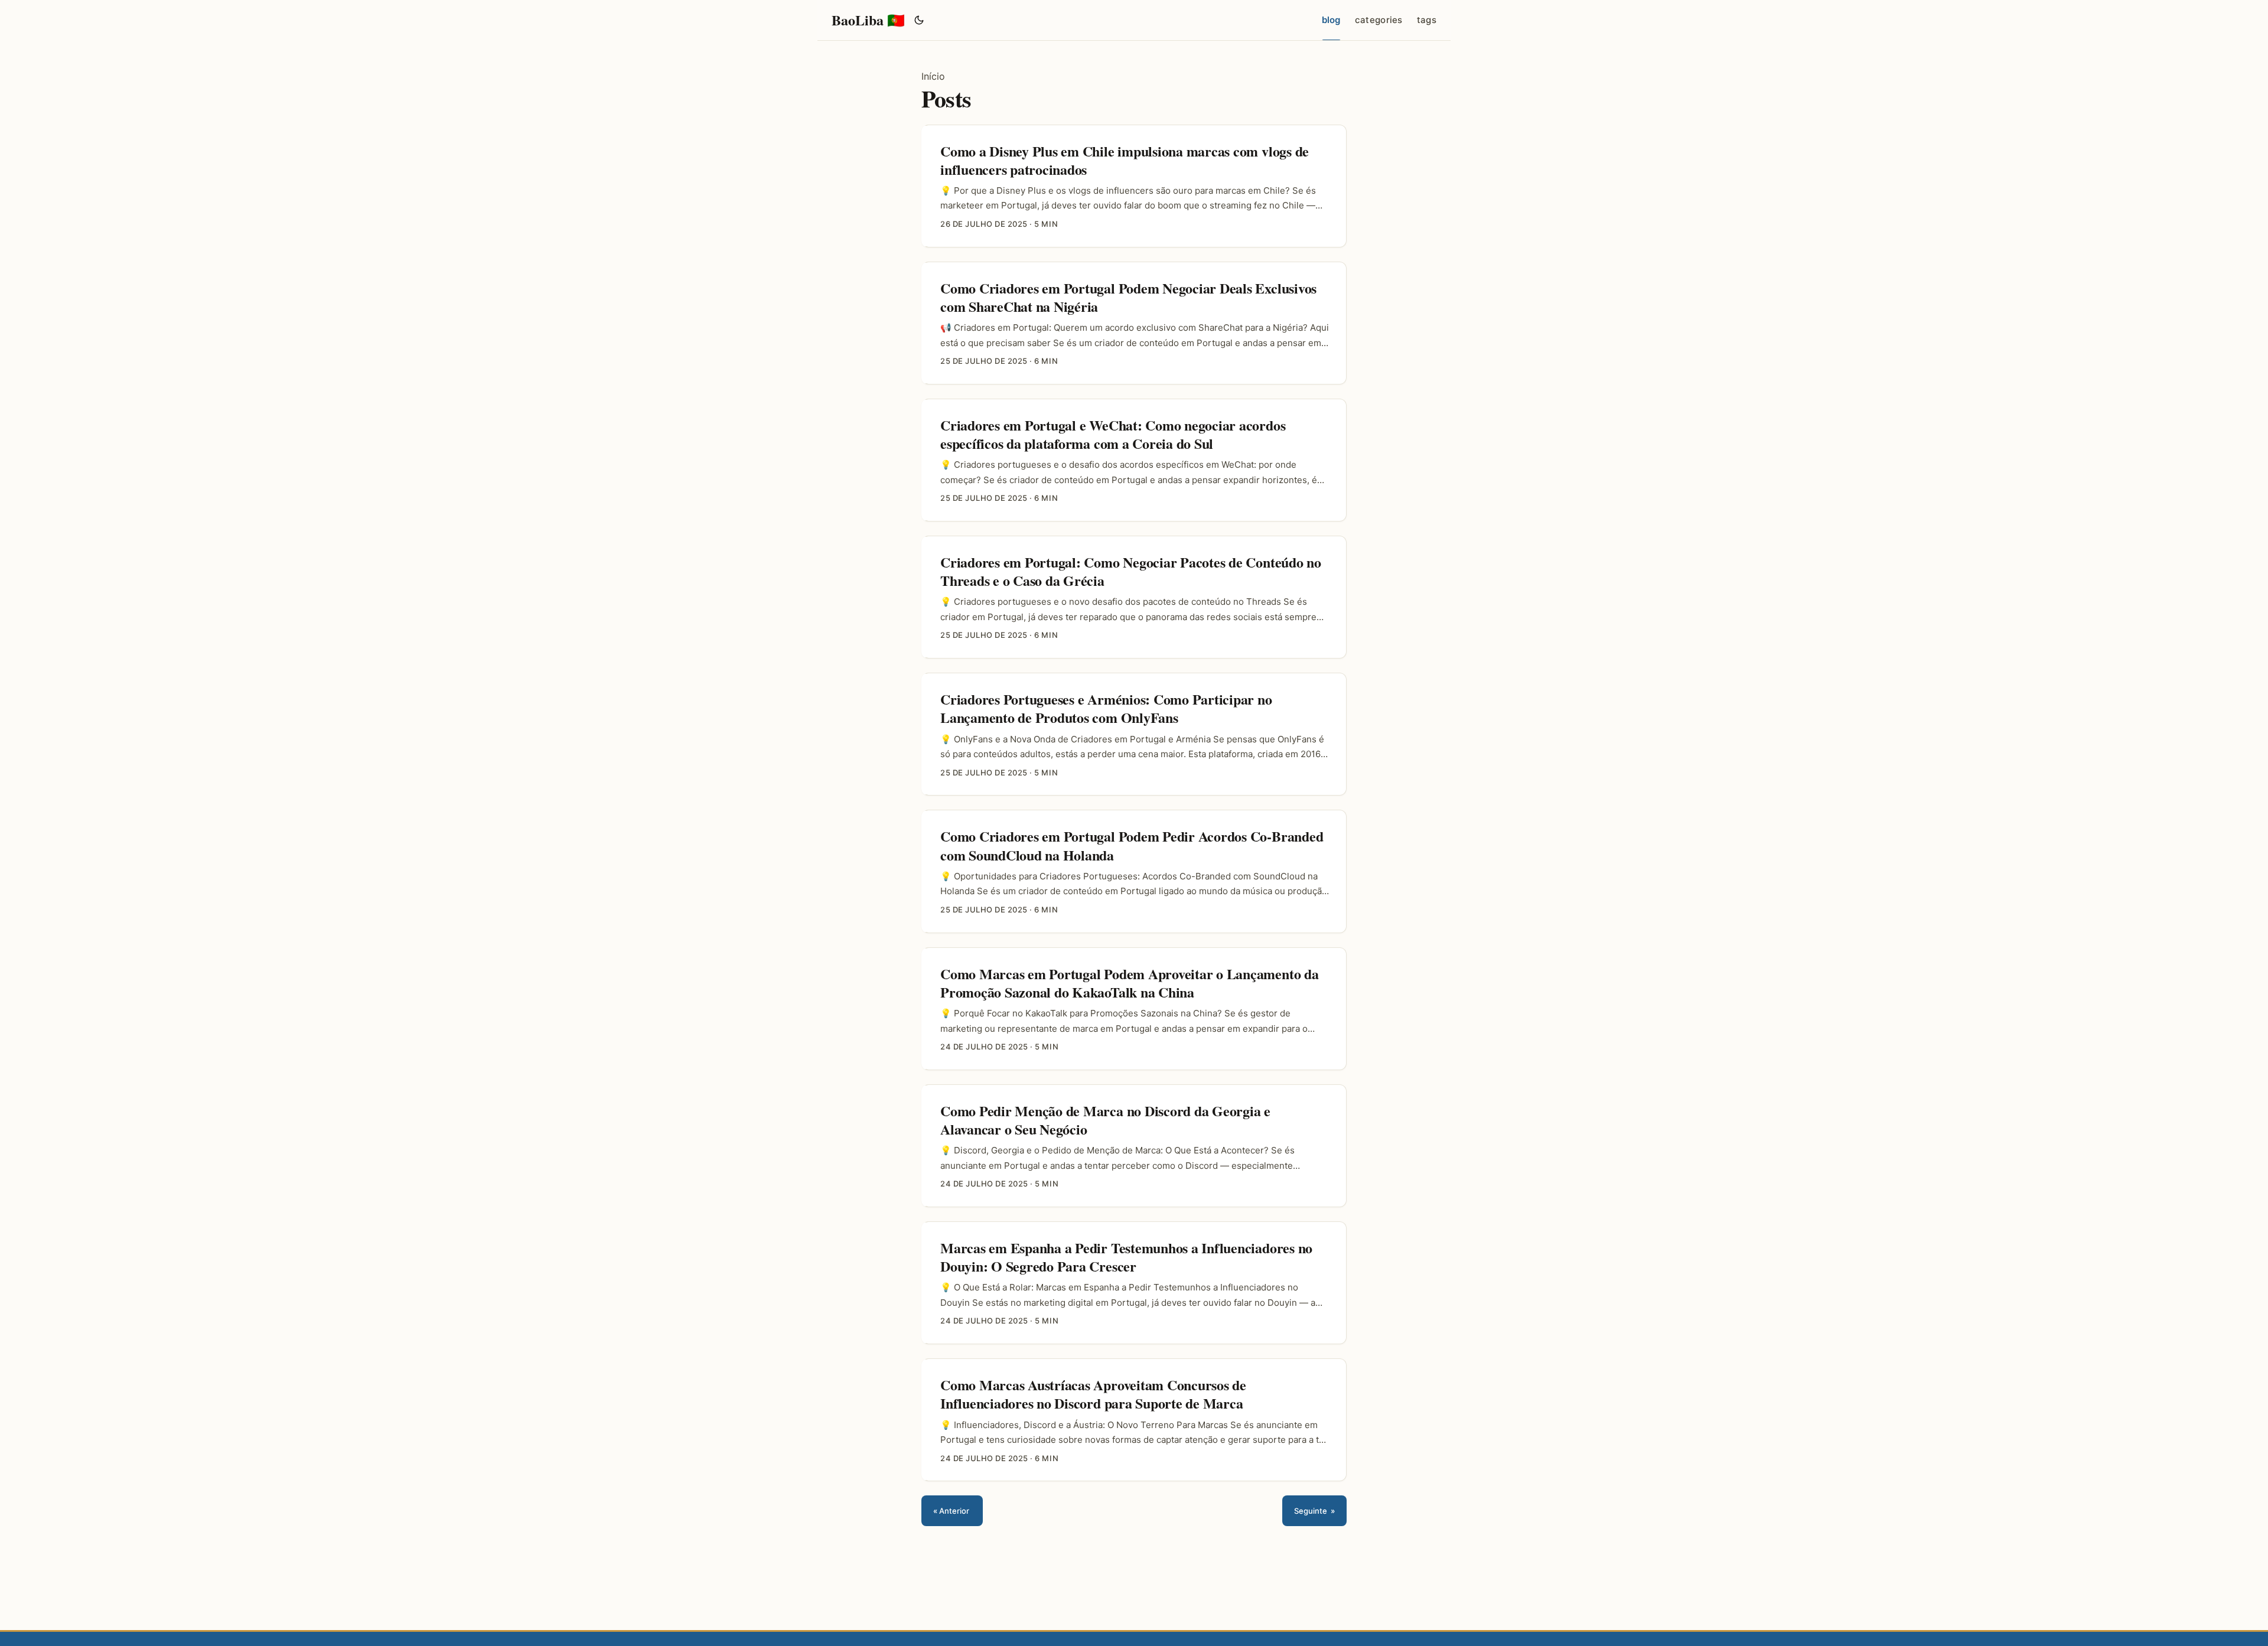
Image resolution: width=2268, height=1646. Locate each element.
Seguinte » (1314, 1511)
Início (933, 76)
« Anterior (952, 1511)
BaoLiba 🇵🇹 (868, 20)
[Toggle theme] (919, 20)
